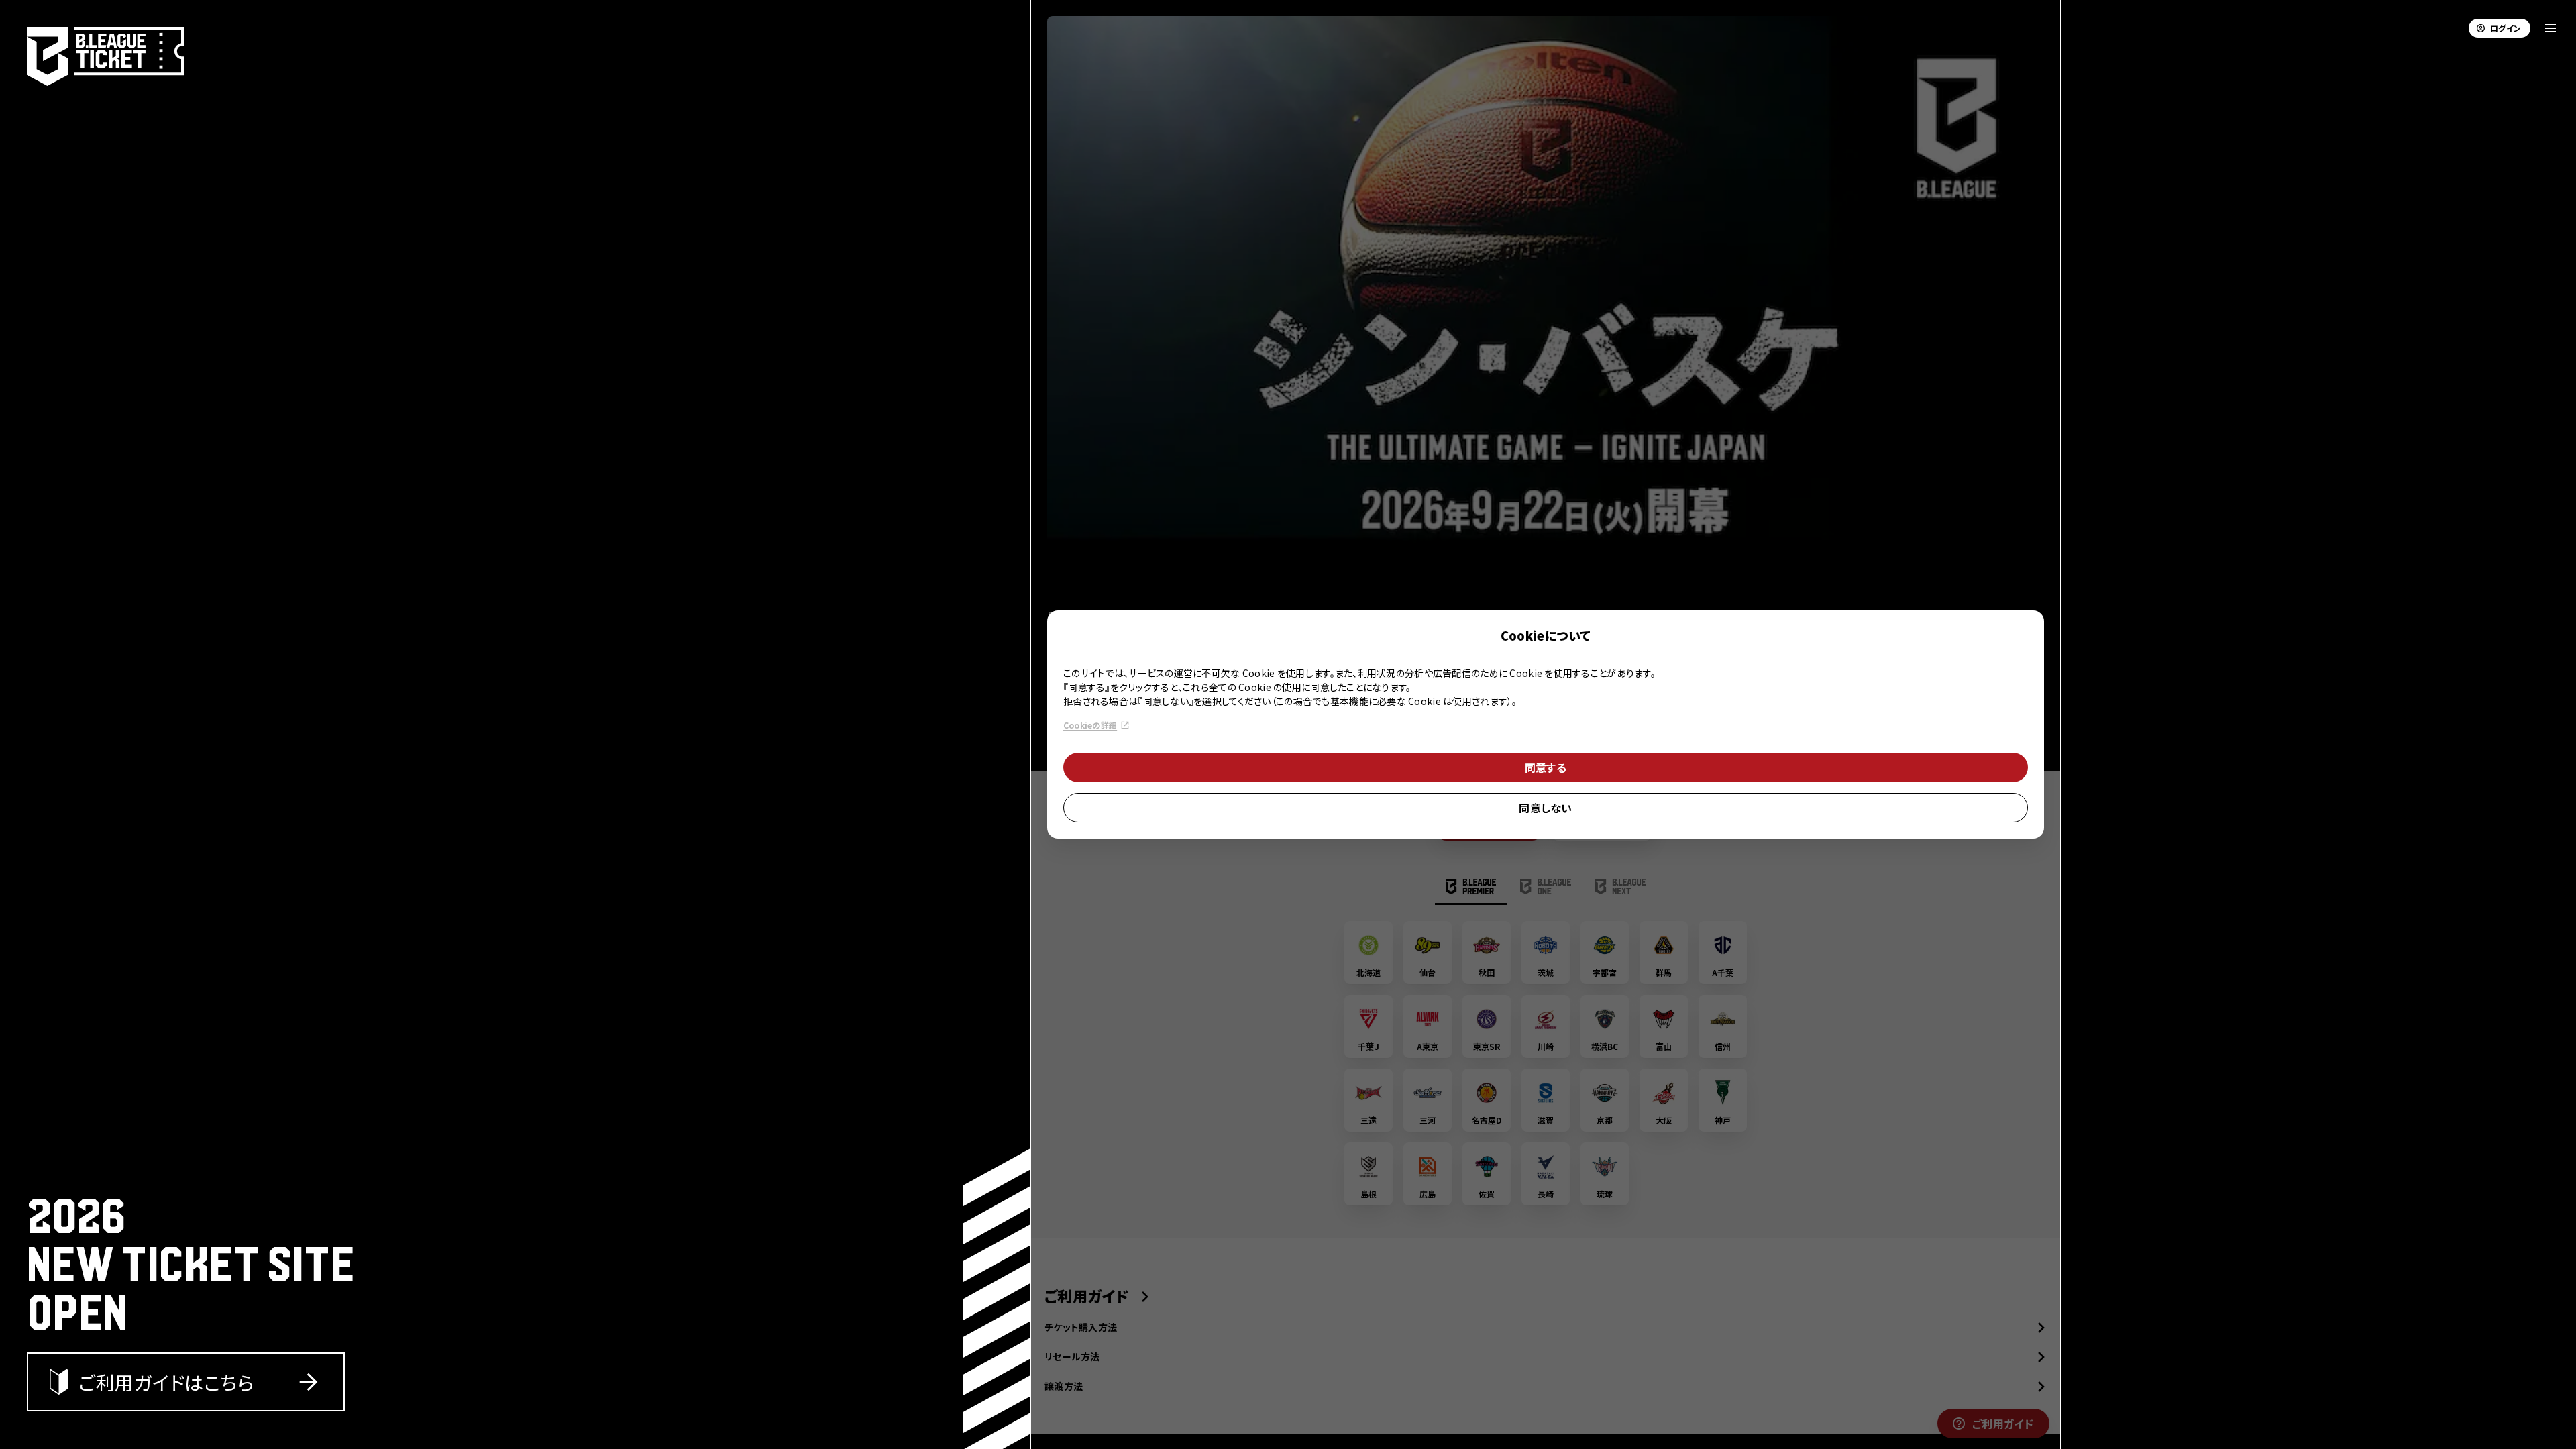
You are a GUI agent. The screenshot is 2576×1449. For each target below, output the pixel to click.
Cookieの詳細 (1090, 725)
